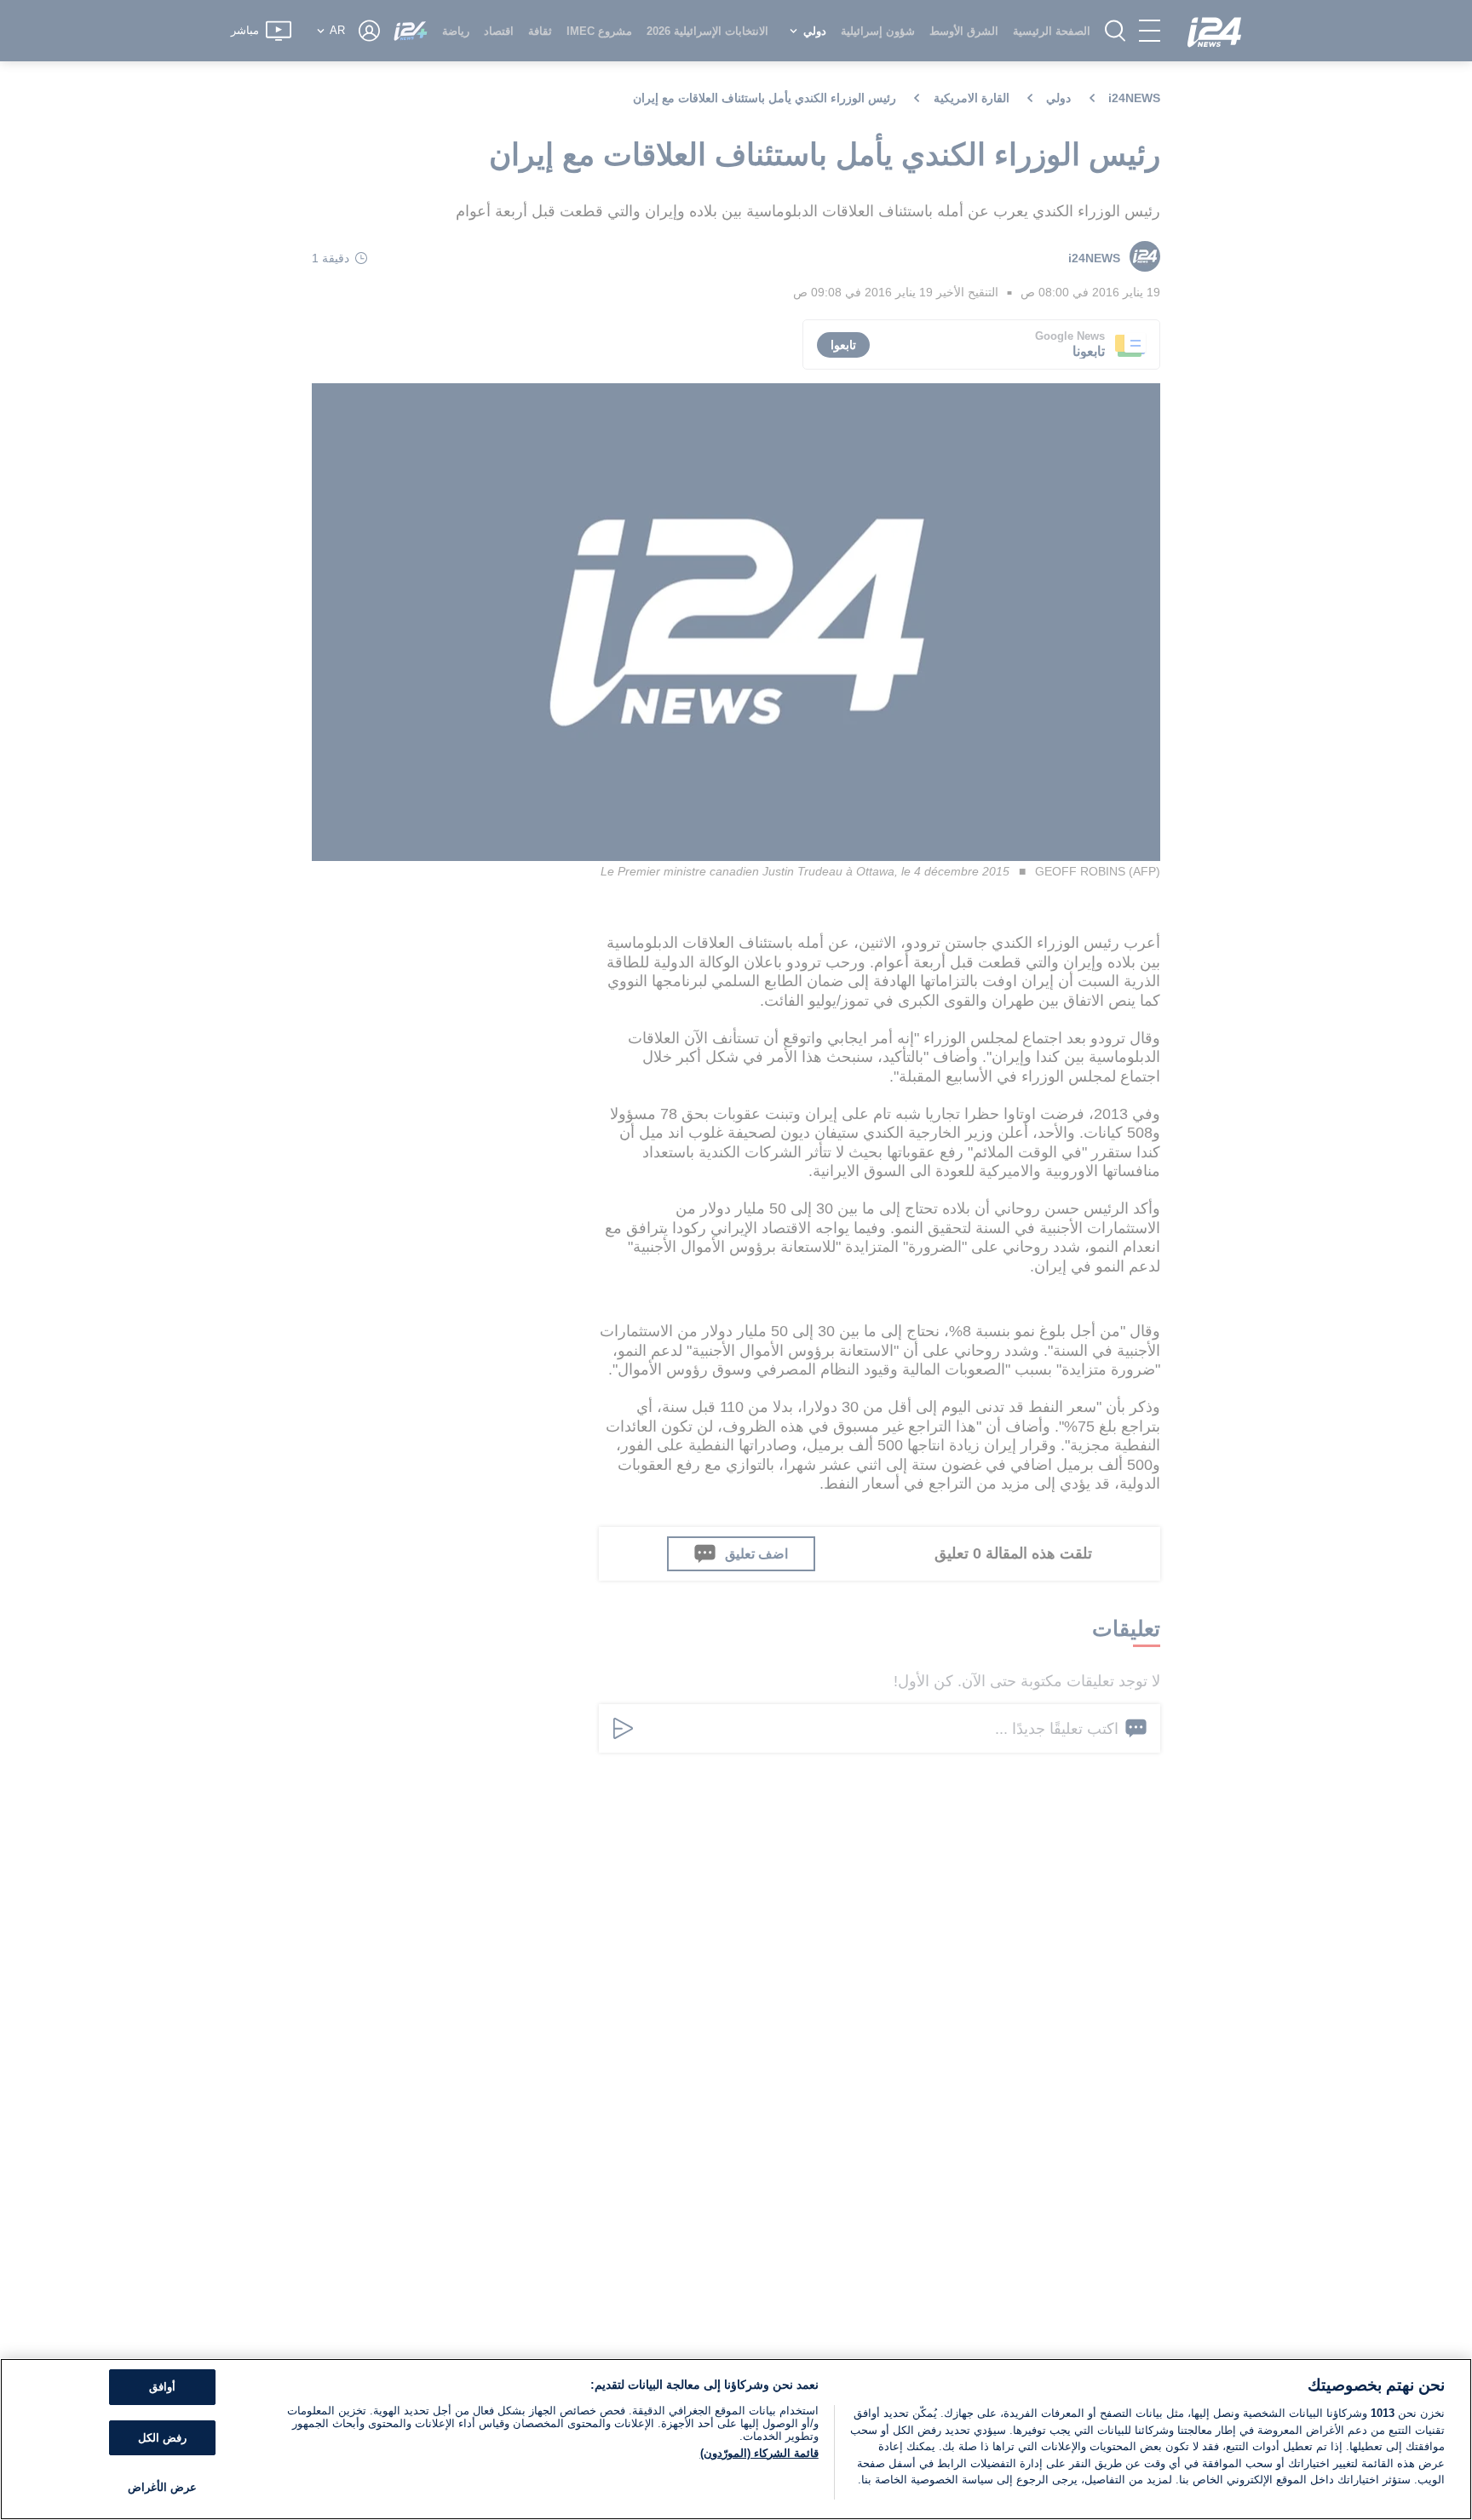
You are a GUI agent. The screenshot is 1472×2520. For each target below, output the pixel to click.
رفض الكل (162, 2438)
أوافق (162, 2387)
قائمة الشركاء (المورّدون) (759, 2453)
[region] (736, 2439)
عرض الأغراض (162, 2487)
